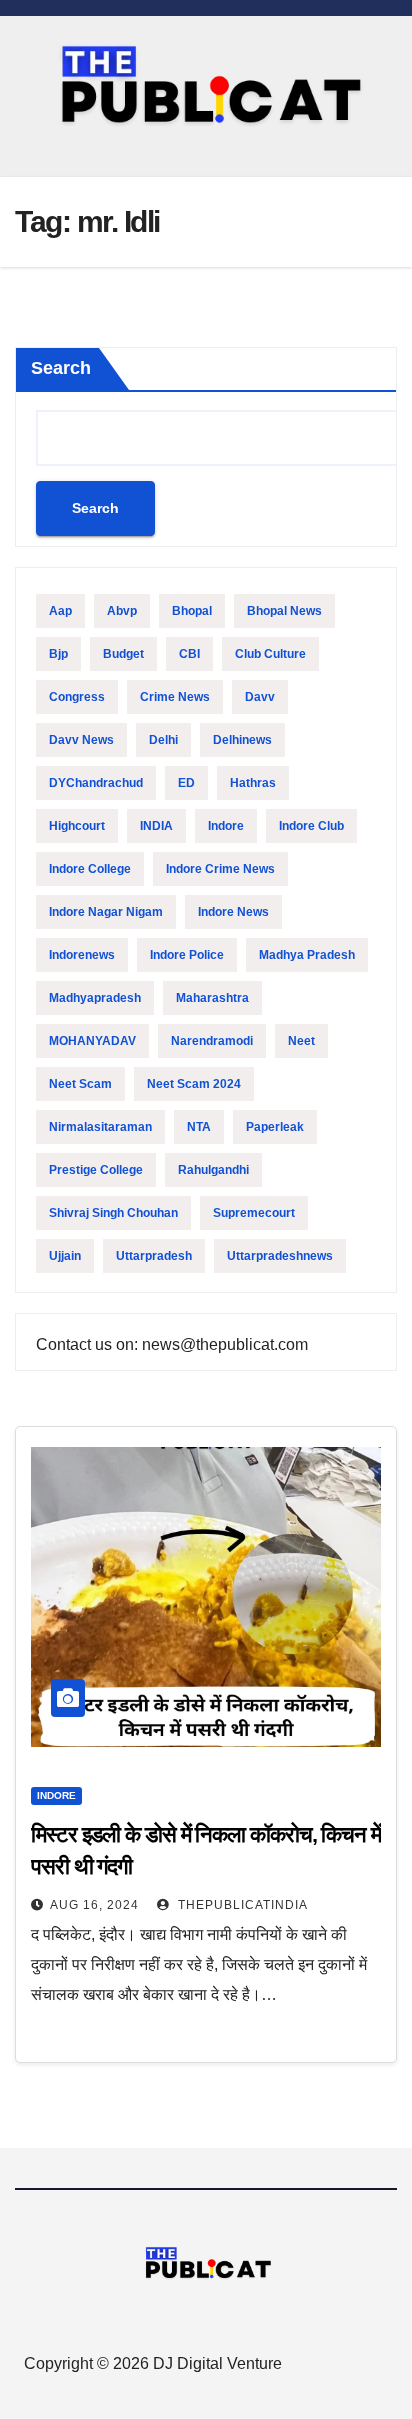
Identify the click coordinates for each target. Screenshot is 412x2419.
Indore (226, 826)
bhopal (192, 611)
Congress (77, 697)
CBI (189, 654)
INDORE (56, 1795)
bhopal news (284, 611)
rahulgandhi (213, 1170)
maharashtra (212, 998)
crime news (175, 697)
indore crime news (220, 869)
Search (61, 368)
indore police (187, 955)
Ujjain (65, 1256)
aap (60, 611)
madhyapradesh (95, 998)
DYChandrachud (96, 783)
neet (301, 1041)
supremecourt (254, 1213)
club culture (270, 654)
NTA (199, 1127)
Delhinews (242, 740)
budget (123, 654)
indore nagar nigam (106, 912)
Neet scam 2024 (194, 1084)
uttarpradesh (154, 1256)
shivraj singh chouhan (113, 1213)
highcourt (77, 826)
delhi (163, 740)
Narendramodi (212, 1041)
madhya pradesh (307, 955)
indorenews (82, 955)
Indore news (233, 912)
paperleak (275, 1127)
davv (260, 697)
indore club (311, 826)
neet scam (80, 1084)
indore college (90, 869)
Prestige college (96, 1170)
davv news (81, 740)
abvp (122, 611)
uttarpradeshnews (280, 1256)
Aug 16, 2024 (94, 1905)
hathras (253, 783)
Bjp (58, 654)
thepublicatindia (241, 1905)
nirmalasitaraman (100, 1127)
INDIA (156, 826)
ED (186, 783)
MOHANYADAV (92, 1041)
